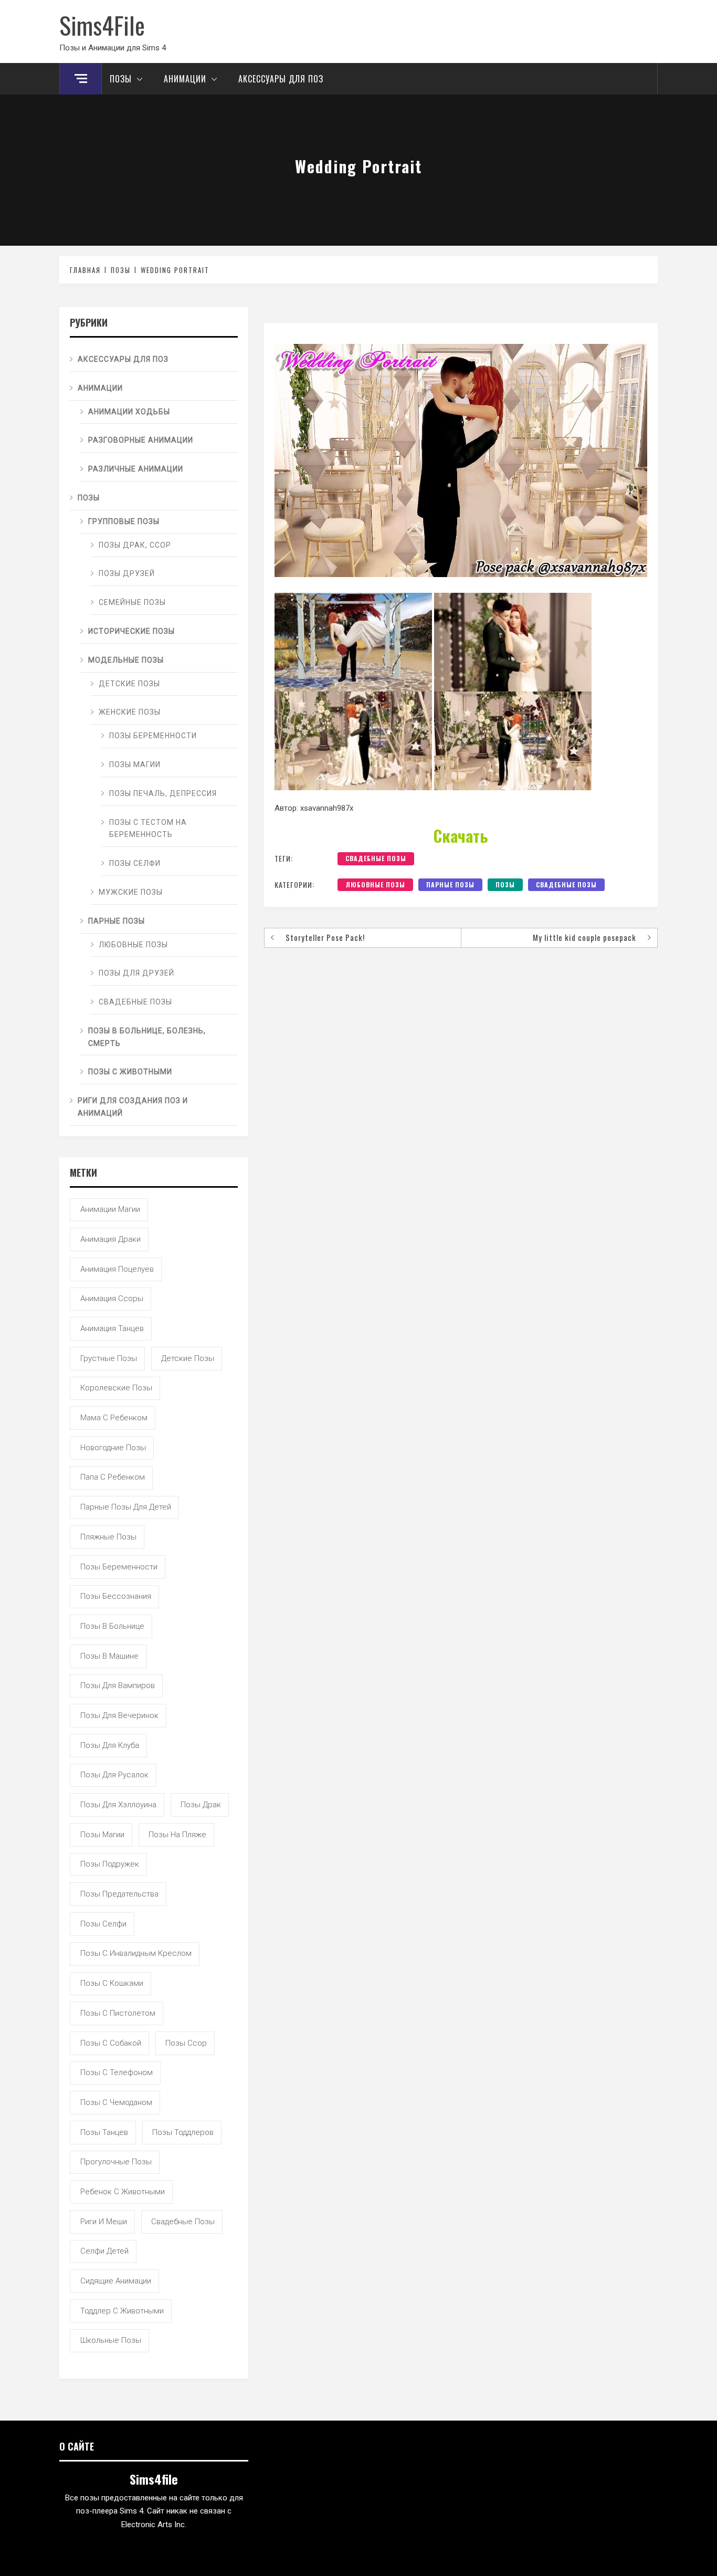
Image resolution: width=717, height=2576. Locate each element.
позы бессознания (116, 1596)
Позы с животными (130, 1072)
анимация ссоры (112, 1299)
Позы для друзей (136, 973)
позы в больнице (112, 1626)
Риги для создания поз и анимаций (133, 1107)
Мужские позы (131, 892)
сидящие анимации (116, 2281)
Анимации (185, 79)
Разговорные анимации (141, 440)
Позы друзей (127, 573)
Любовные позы (375, 884)
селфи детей (104, 2251)
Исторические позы (131, 631)
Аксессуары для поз (281, 79)
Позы (121, 79)
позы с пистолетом (118, 2013)
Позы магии (135, 765)
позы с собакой (111, 2043)
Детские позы (129, 684)
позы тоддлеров (183, 2132)
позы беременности (119, 1567)
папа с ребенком (113, 1477)
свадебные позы (376, 858)
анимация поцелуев (117, 1269)
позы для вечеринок (119, 1715)
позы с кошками (112, 1983)
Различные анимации (136, 469)
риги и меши (104, 2222)
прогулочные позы (116, 2162)
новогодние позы (113, 1448)
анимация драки (110, 1239)
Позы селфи (135, 863)
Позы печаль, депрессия (163, 793)
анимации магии (110, 1209)
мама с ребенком (114, 1418)
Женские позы (130, 712)
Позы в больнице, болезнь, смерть (147, 1037)
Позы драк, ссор (135, 545)
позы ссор (186, 2043)
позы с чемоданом (116, 2102)
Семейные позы (132, 602)
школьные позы (111, 2340)
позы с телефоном (117, 2072)
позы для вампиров (118, 1685)
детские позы (188, 1358)
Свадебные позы (566, 884)
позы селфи (103, 1924)
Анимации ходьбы (129, 412)
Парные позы (450, 884)
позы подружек (110, 1864)
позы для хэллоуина (118, 1805)
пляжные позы (108, 1537)
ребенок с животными (123, 2192)
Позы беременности (153, 736)
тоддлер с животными (122, 2311)
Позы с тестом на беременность (148, 829)
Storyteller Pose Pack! (325, 937)
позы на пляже (177, 1835)
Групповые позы (124, 521)
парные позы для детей (126, 1507)
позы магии (102, 1835)
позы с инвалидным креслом (136, 1953)
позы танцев (104, 2132)
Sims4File (102, 25)
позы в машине (109, 1656)
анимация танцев (112, 1328)
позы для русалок (114, 1775)
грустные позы (109, 1358)
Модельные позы (126, 660)
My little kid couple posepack (584, 937)
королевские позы (116, 1388)
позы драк (201, 1805)
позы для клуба (110, 1745)
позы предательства (119, 1894)
